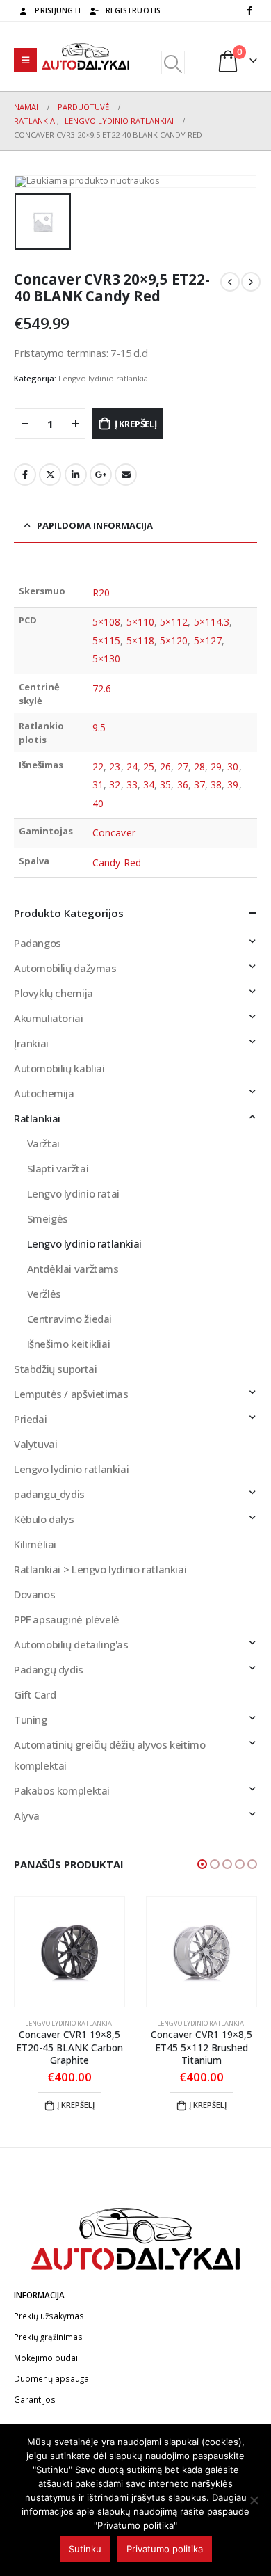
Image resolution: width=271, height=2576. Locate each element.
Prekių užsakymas (49, 2316)
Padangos (38, 943)
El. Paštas (126, 475)
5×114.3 (212, 622)
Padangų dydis (49, 1669)
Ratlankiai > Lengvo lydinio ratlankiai (100, 1569)
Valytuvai (36, 1444)
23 (115, 766)
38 (216, 785)
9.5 (99, 728)
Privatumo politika (165, 2549)
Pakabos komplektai (62, 1790)
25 (149, 766)
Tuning (31, 1719)
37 (199, 785)
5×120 (174, 641)
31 (98, 785)
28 (199, 766)
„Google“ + (101, 475)
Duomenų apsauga (51, 2378)
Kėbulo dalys (44, 1519)
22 (98, 766)
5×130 (106, 659)
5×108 (106, 622)
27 (183, 766)
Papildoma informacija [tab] (95, 525)
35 (165, 785)
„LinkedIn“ (76, 475)
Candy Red (117, 862)
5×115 (106, 641)
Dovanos (34, 1594)
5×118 (140, 641)
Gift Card (35, 1694)
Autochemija (44, 1093)
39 (233, 785)
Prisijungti (58, 10)
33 (132, 785)
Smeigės (48, 1218)
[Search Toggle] (173, 63)
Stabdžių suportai (55, 1369)
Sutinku (85, 2549)
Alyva (27, 1815)
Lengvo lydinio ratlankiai (104, 378)
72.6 (102, 689)
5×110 (140, 622)
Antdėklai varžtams (73, 1269)
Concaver (114, 833)
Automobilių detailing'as (71, 1644)
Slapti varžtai (58, 1168)
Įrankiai (31, 1043)
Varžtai (43, 1143)
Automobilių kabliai (59, 1068)
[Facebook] (249, 10)
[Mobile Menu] (25, 60)
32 (115, 785)
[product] (69, 1952)
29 (216, 766)
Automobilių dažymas (65, 968)
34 (149, 785)
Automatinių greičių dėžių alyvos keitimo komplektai (109, 1755)
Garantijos (35, 2399)
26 (165, 766)
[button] (202, 1864)
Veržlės (44, 1294)
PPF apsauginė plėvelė (67, 1619)
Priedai (30, 1419)
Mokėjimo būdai (46, 2358)
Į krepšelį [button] (76, 2105)
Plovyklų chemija (54, 993)
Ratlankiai (37, 1118)
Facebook (25, 475)
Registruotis (133, 10)
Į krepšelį (136, 424)
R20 (101, 593)
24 (132, 766)
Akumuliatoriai (49, 1018)
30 (233, 766)
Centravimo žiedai (69, 1319)
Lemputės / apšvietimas (71, 1394)
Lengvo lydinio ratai (73, 1193)
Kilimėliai (35, 1544)
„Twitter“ (50, 475)
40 (98, 803)
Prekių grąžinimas (48, 2337)
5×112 (174, 622)
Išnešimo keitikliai (69, 1344)
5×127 (208, 641)
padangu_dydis (49, 1494)
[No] (254, 2500)
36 (183, 785)
